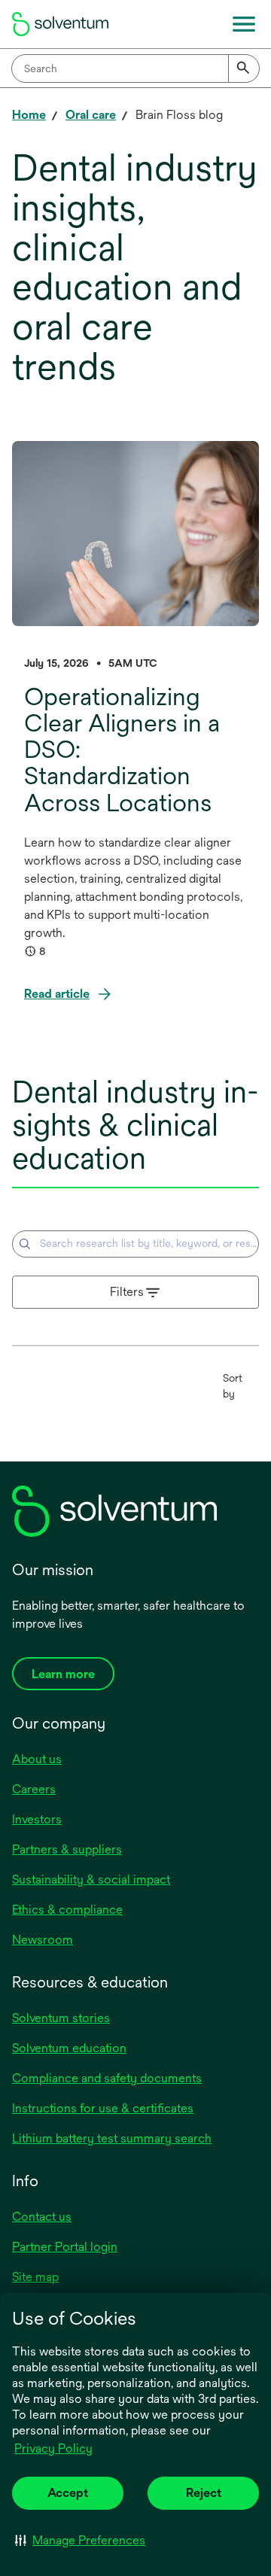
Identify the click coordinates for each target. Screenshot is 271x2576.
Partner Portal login (65, 2247)
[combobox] (135, 68)
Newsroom (43, 1940)
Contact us (42, 2217)
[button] (80, 2540)
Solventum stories (61, 2018)
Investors (37, 1819)
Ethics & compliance (67, 1910)
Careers (34, 1789)
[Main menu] (244, 24)
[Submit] (244, 68)
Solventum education (69, 2048)
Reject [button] (204, 2493)
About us (37, 1759)
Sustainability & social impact (91, 1880)
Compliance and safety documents (107, 2078)
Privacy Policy (55, 2450)
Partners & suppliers (67, 1849)
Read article (57, 994)
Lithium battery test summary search (112, 2138)
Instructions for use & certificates (103, 2108)
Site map (35, 2277)
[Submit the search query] (25, 1244)
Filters (127, 1292)
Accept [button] (68, 2493)
